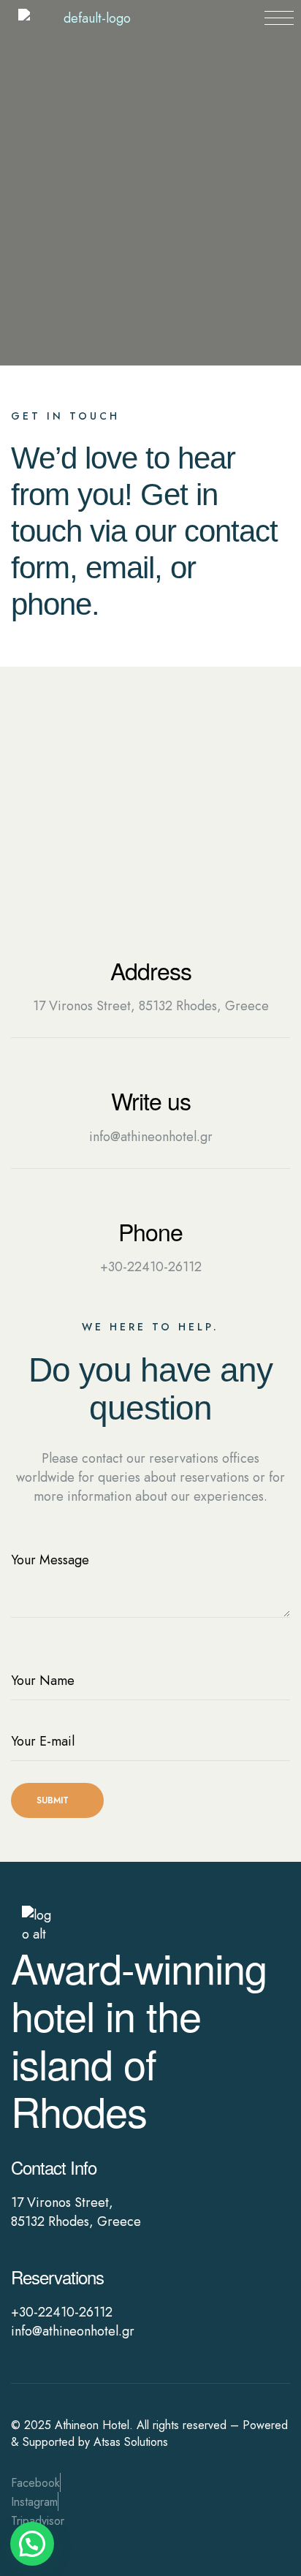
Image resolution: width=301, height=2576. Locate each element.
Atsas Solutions (131, 2442)
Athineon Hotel (92, 2425)
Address (151, 970)
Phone (150, 1231)
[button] (32, 2544)
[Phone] (150, 1204)
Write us (151, 1100)
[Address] (150, 943)
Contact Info (54, 2167)
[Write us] (150, 1073)
